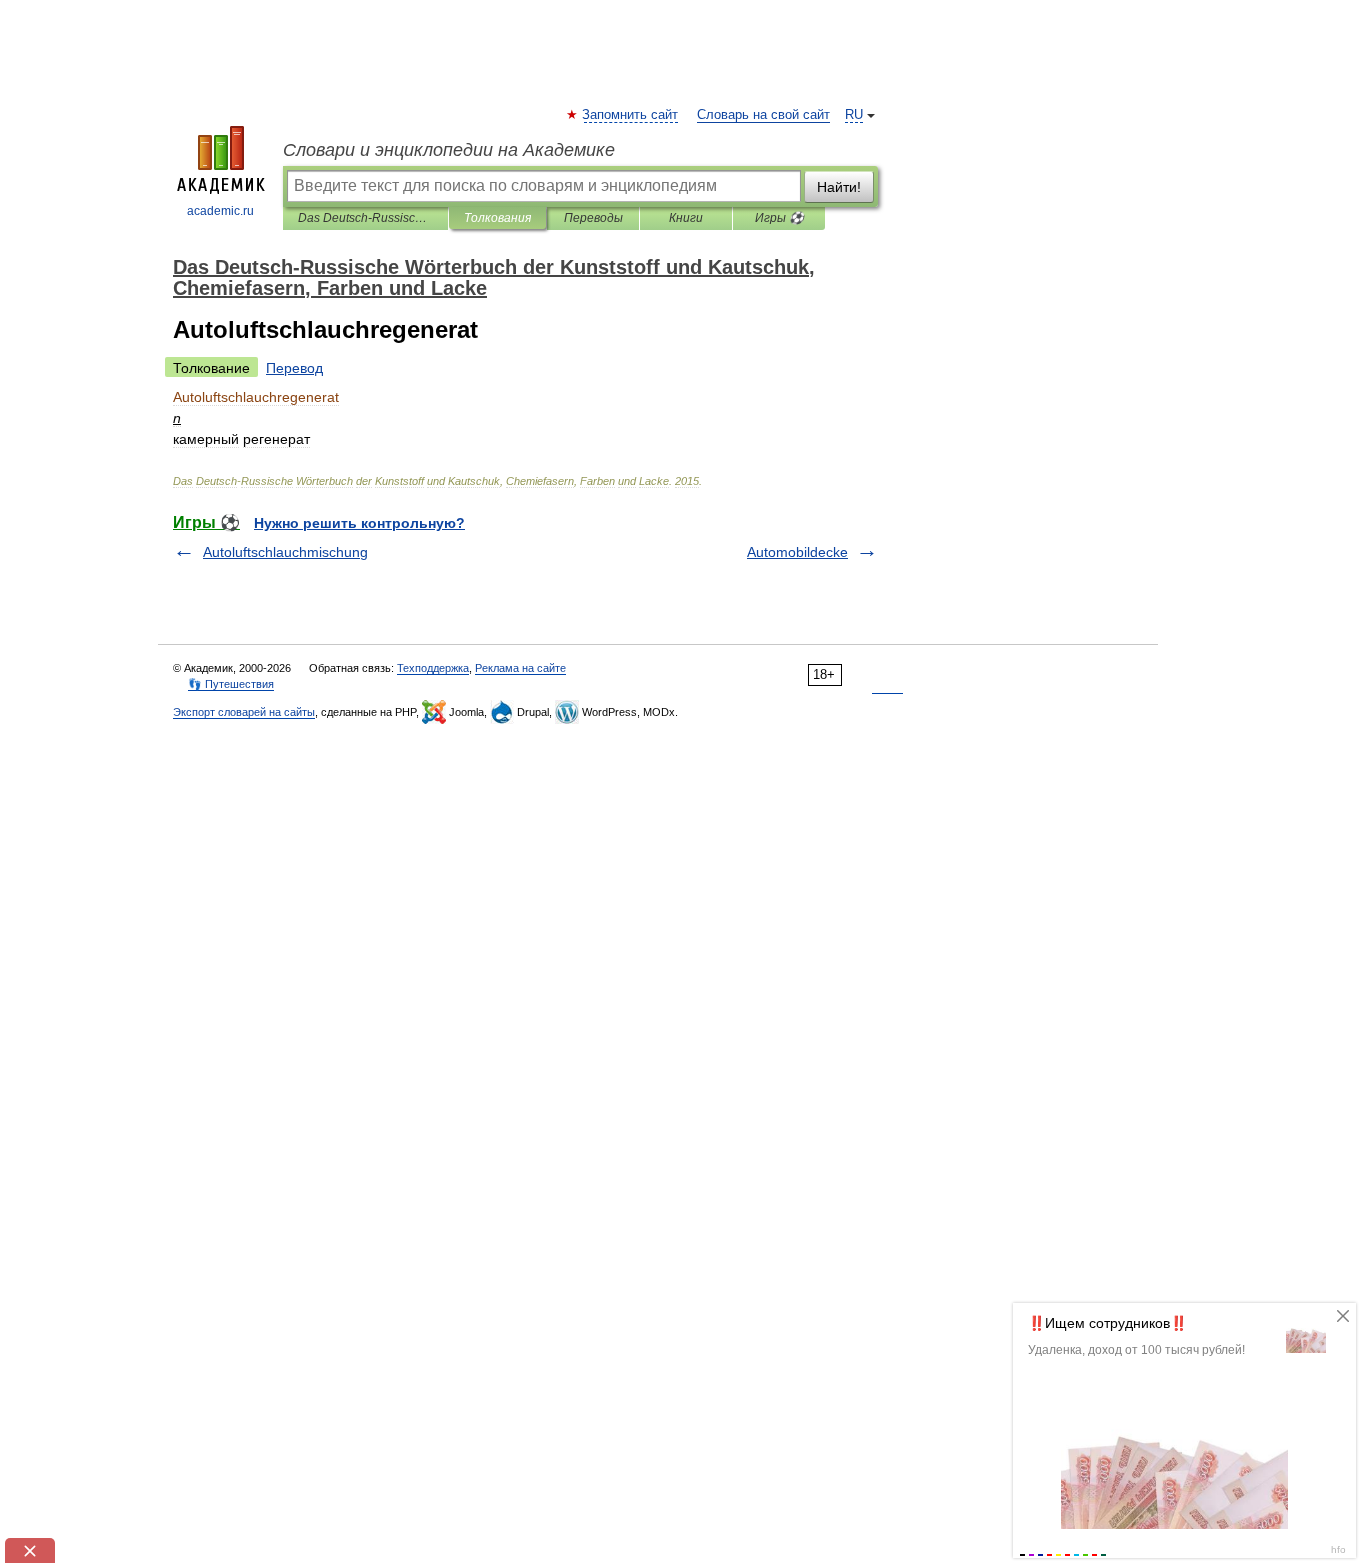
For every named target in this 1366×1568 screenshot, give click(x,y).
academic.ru (220, 211)
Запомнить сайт (631, 115)
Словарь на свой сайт (763, 115)
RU (854, 115)
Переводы (593, 218)
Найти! (839, 187)
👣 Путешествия (231, 684)
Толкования (497, 218)
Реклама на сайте (520, 668)
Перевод (294, 368)
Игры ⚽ (779, 218)
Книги (686, 218)
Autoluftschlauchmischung (285, 552)
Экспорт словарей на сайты (244, 712)
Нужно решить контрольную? (359, 523)
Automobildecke (797, 552)
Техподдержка (433, 668)
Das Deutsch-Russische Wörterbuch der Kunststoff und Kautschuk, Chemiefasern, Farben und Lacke (365, 218)
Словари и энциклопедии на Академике (449, 150)
